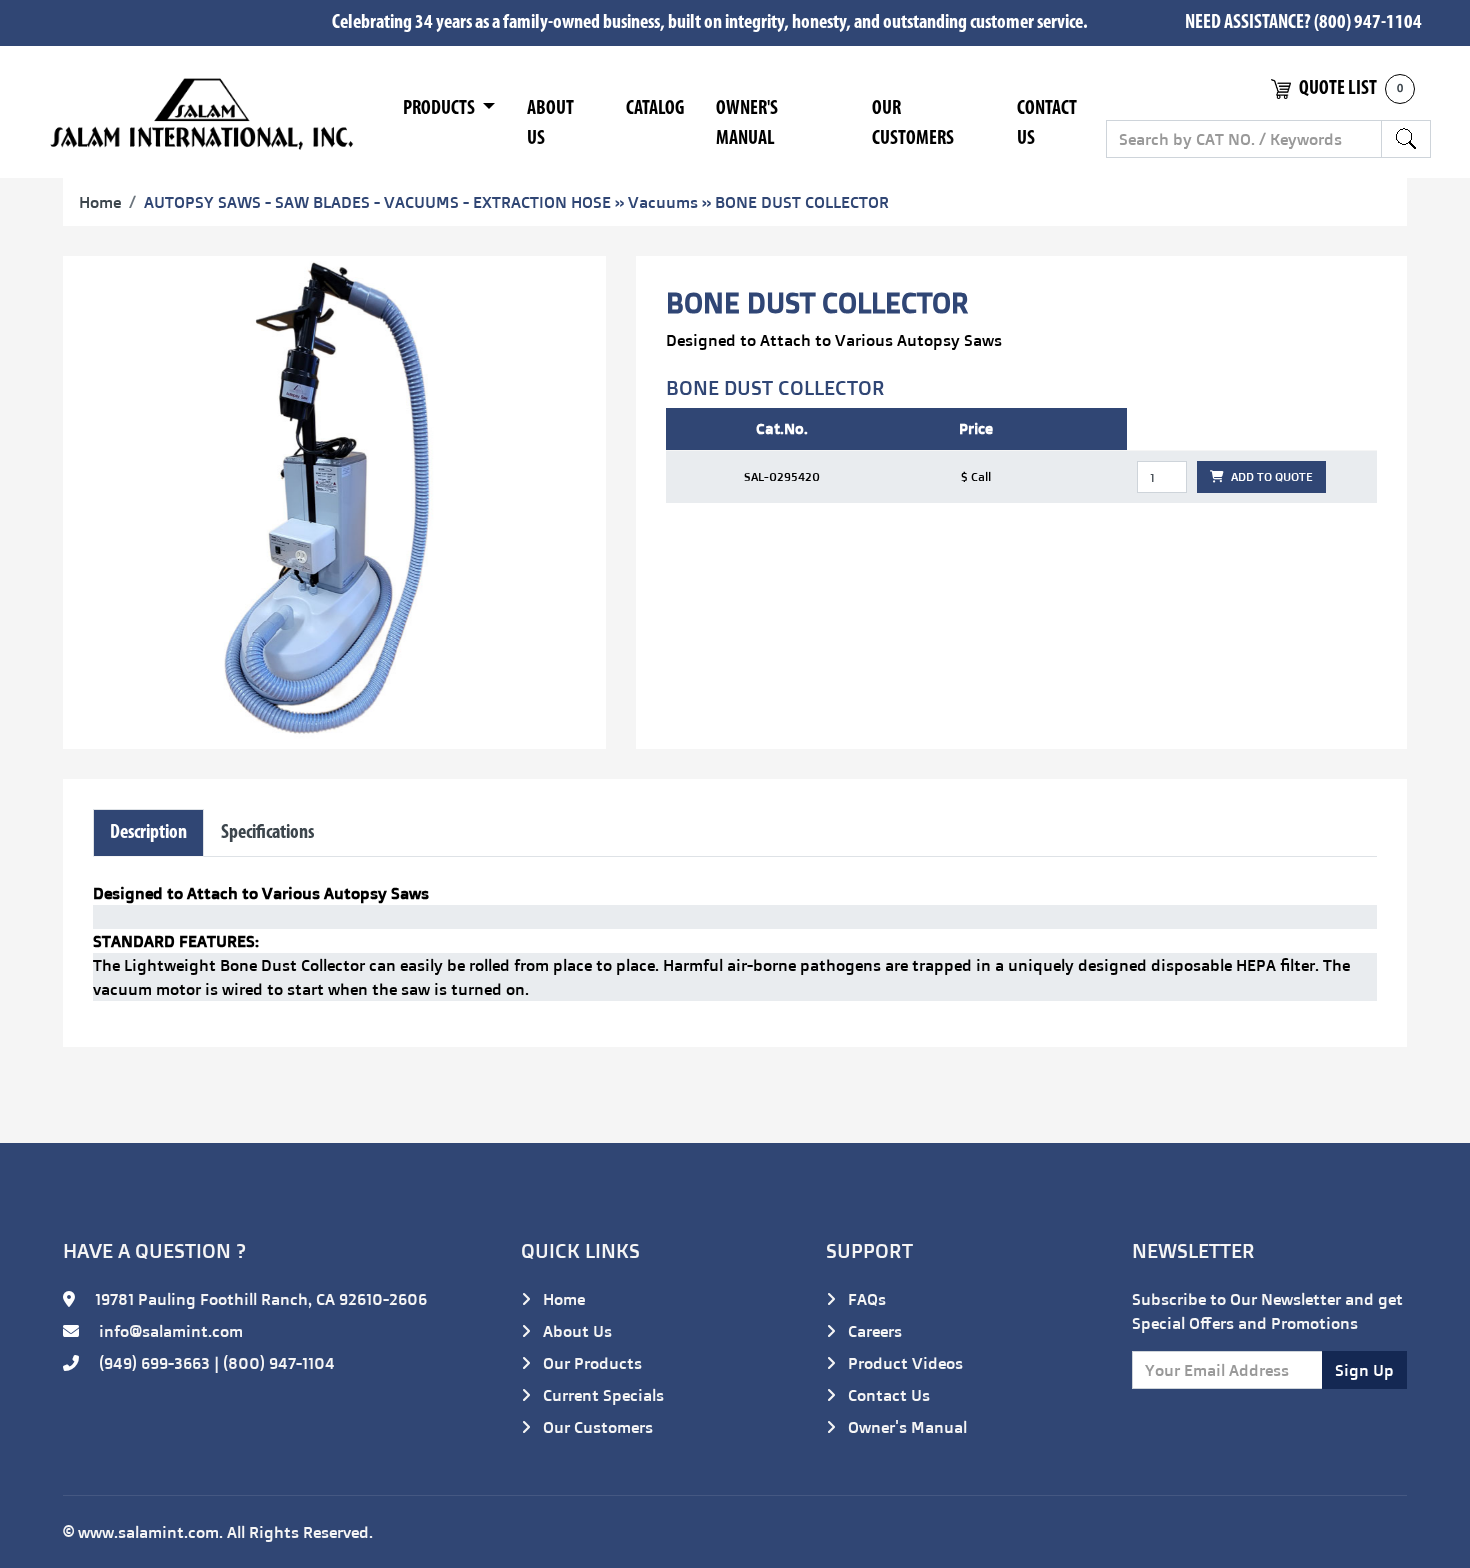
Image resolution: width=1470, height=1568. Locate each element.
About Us (550, 124)
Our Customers (913, 124)
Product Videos (903, 1363)
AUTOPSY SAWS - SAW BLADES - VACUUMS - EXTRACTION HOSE (377, 202)
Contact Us (1047, 124)
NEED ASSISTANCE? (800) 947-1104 (1303, 23)
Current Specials (601, 1395)
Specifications (267, 833)
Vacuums (663, 202)
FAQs (865, 1299)
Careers (873, 1331)
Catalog (655, 109)
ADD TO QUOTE (1270, 476)
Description (148, 833)
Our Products (590, 1363)
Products (440, 109)
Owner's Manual (747, 124)
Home (100, 202)
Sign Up (1364, 1370)
